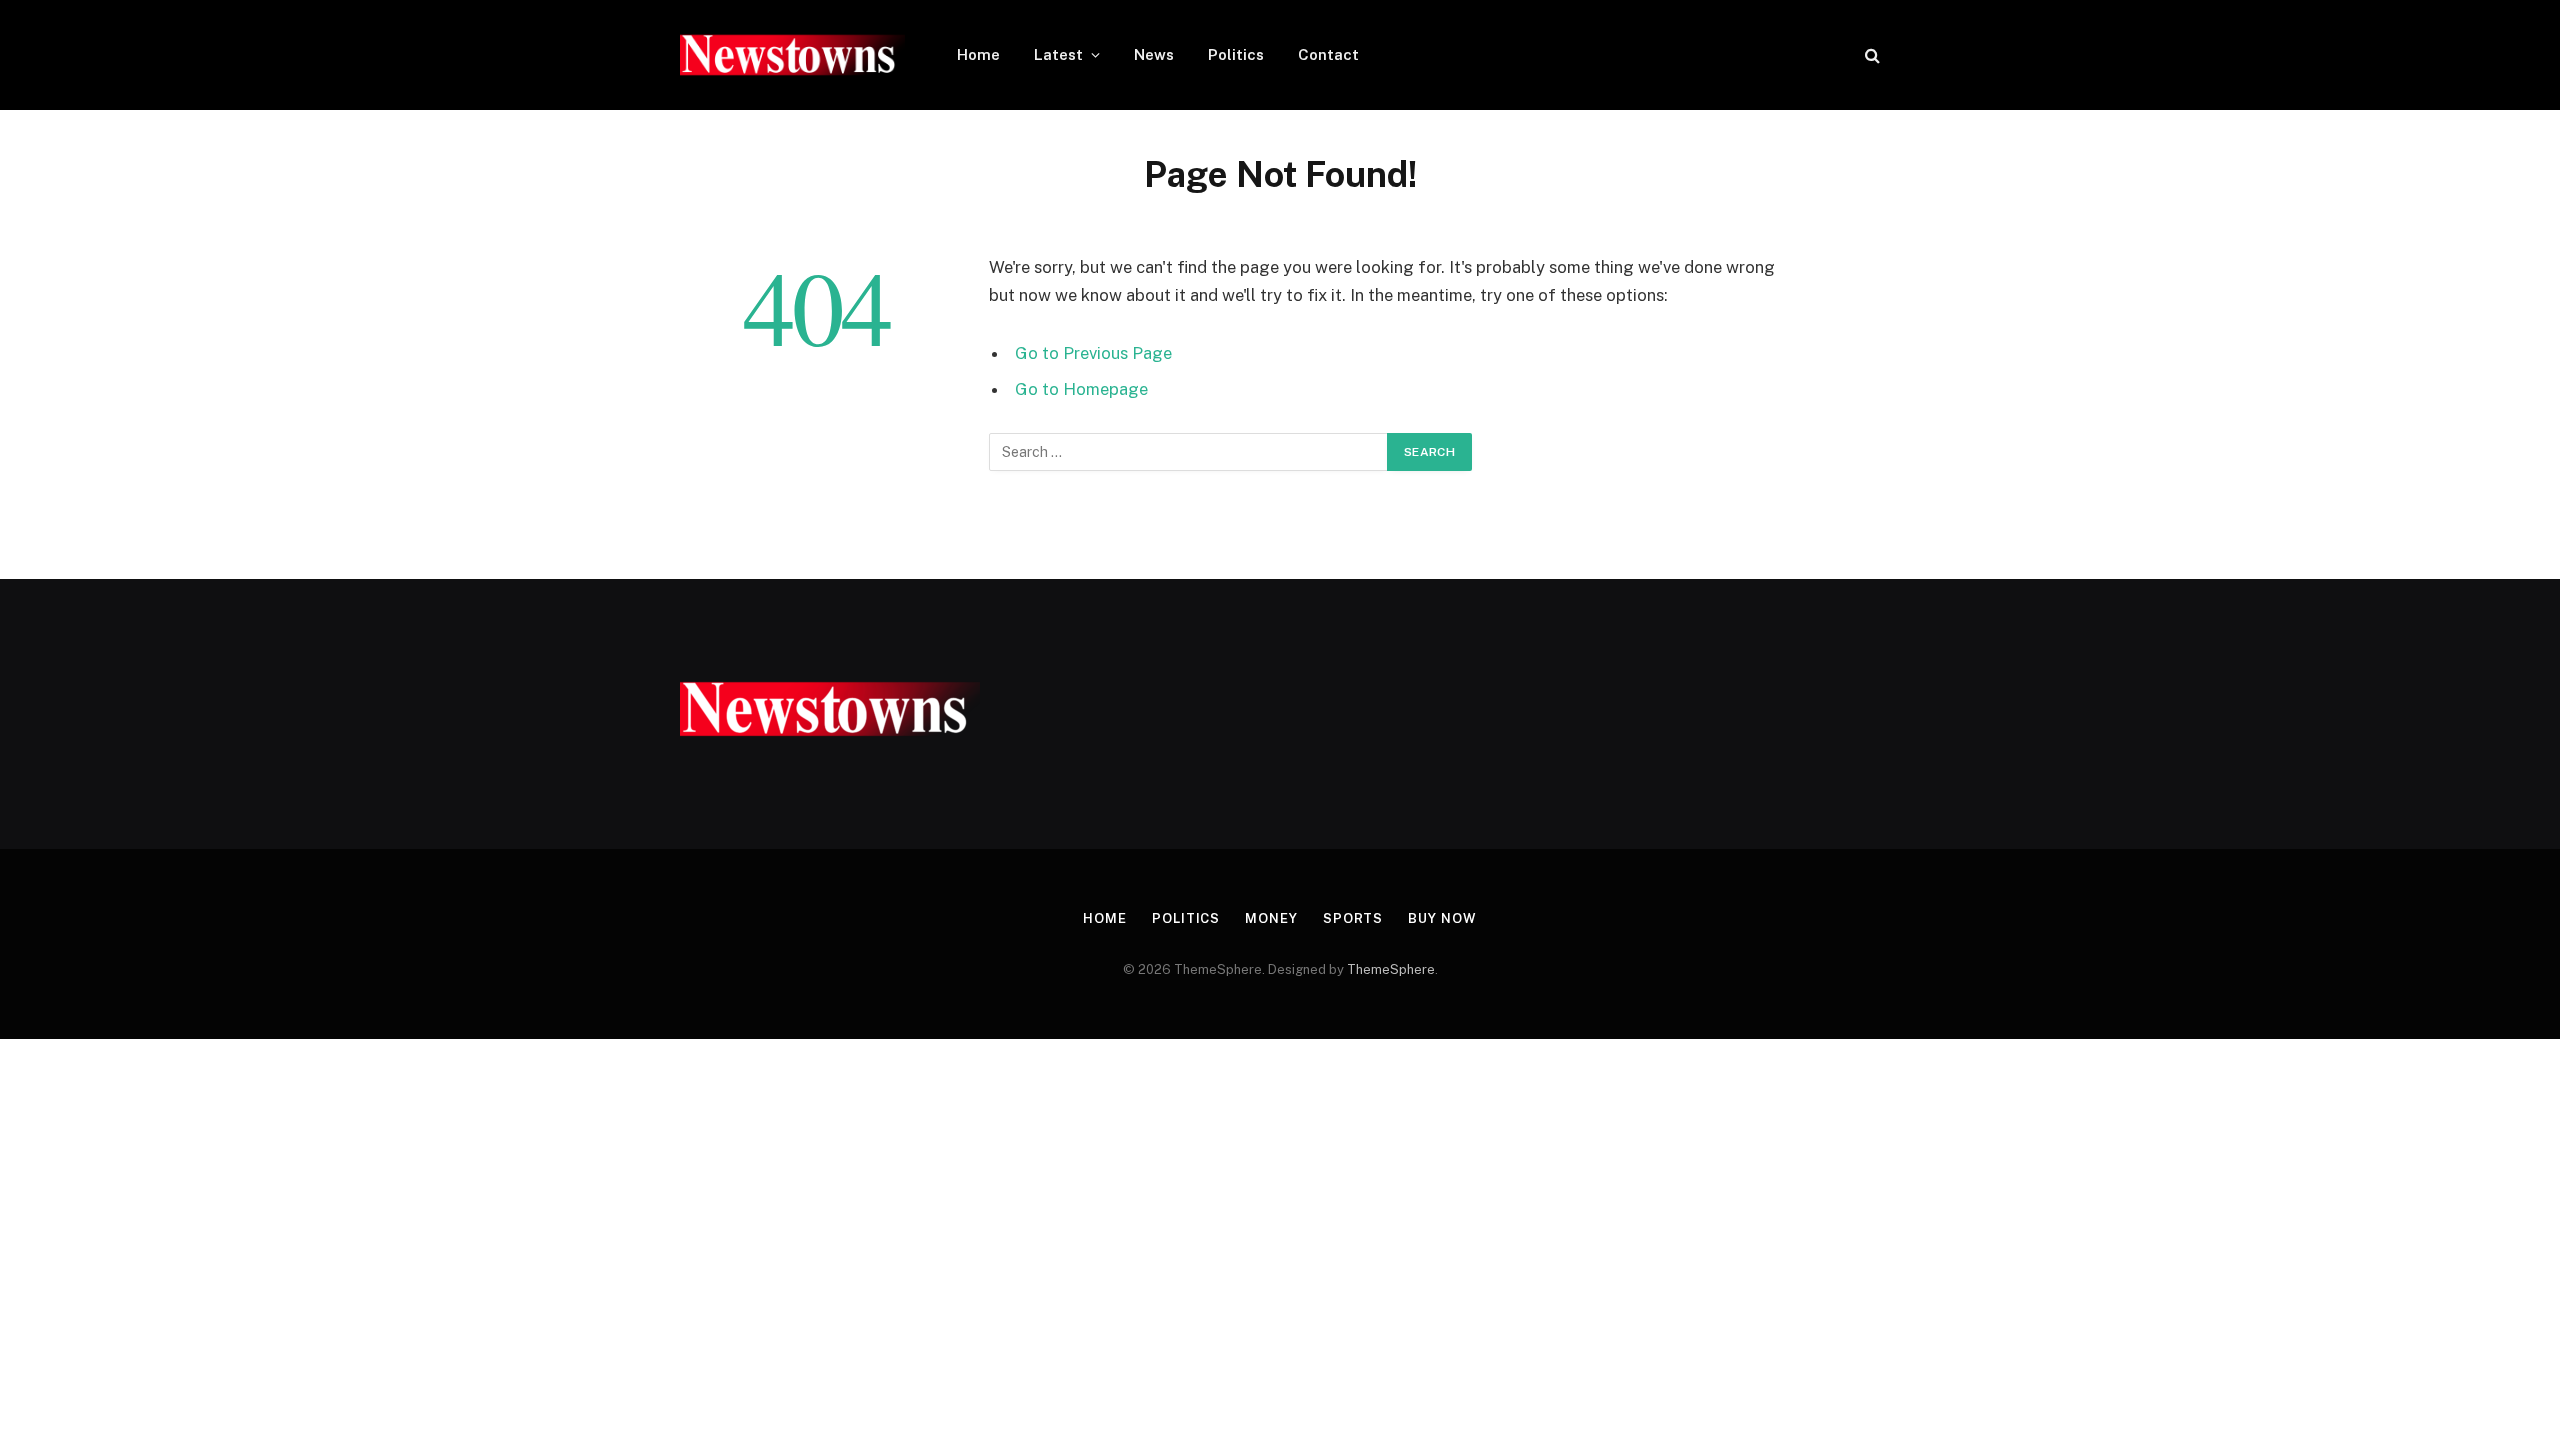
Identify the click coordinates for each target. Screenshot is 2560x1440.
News (1154, 54)
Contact (1328, 54)
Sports (1353, 918)
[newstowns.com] (792, 55)
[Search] (1870, 55)
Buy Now (1442, 918)
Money (1271, 918)
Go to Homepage (1081, 389)
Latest (1058, 54)
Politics (1236, 54)
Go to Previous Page (1093, 353)
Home (978, 54)
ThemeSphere (1391, 969)
